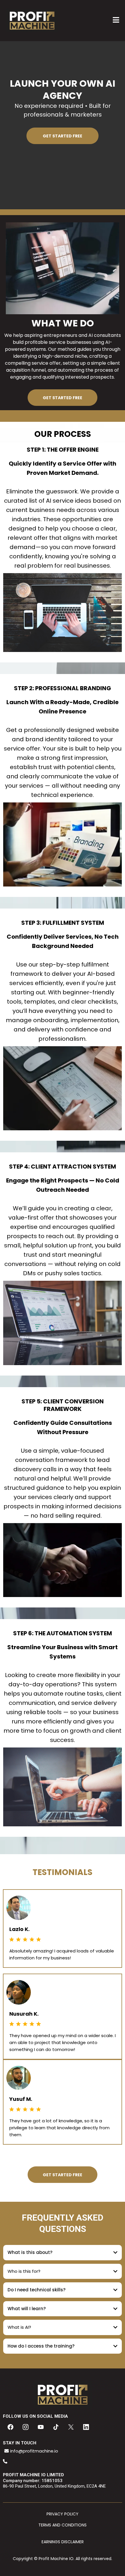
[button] (116, 21)
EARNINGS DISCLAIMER (63, 2542)
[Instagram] (26, 2427)
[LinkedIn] (86, 2427)
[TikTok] (56, 2427)
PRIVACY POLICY (63, 2514)
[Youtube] (41, 2427)
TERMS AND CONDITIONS (63, 2525)
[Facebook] (10, 2427)
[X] (71, 2427)
